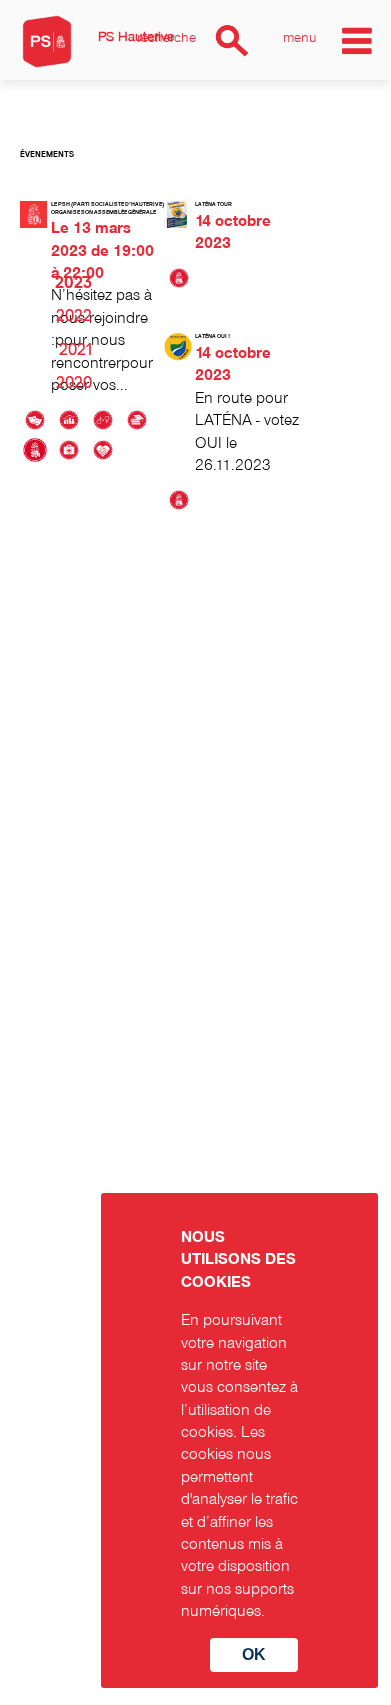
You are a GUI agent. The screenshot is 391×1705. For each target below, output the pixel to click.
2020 (74, 383)
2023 (73, 283)
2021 (75, 350)
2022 (74, 316)
